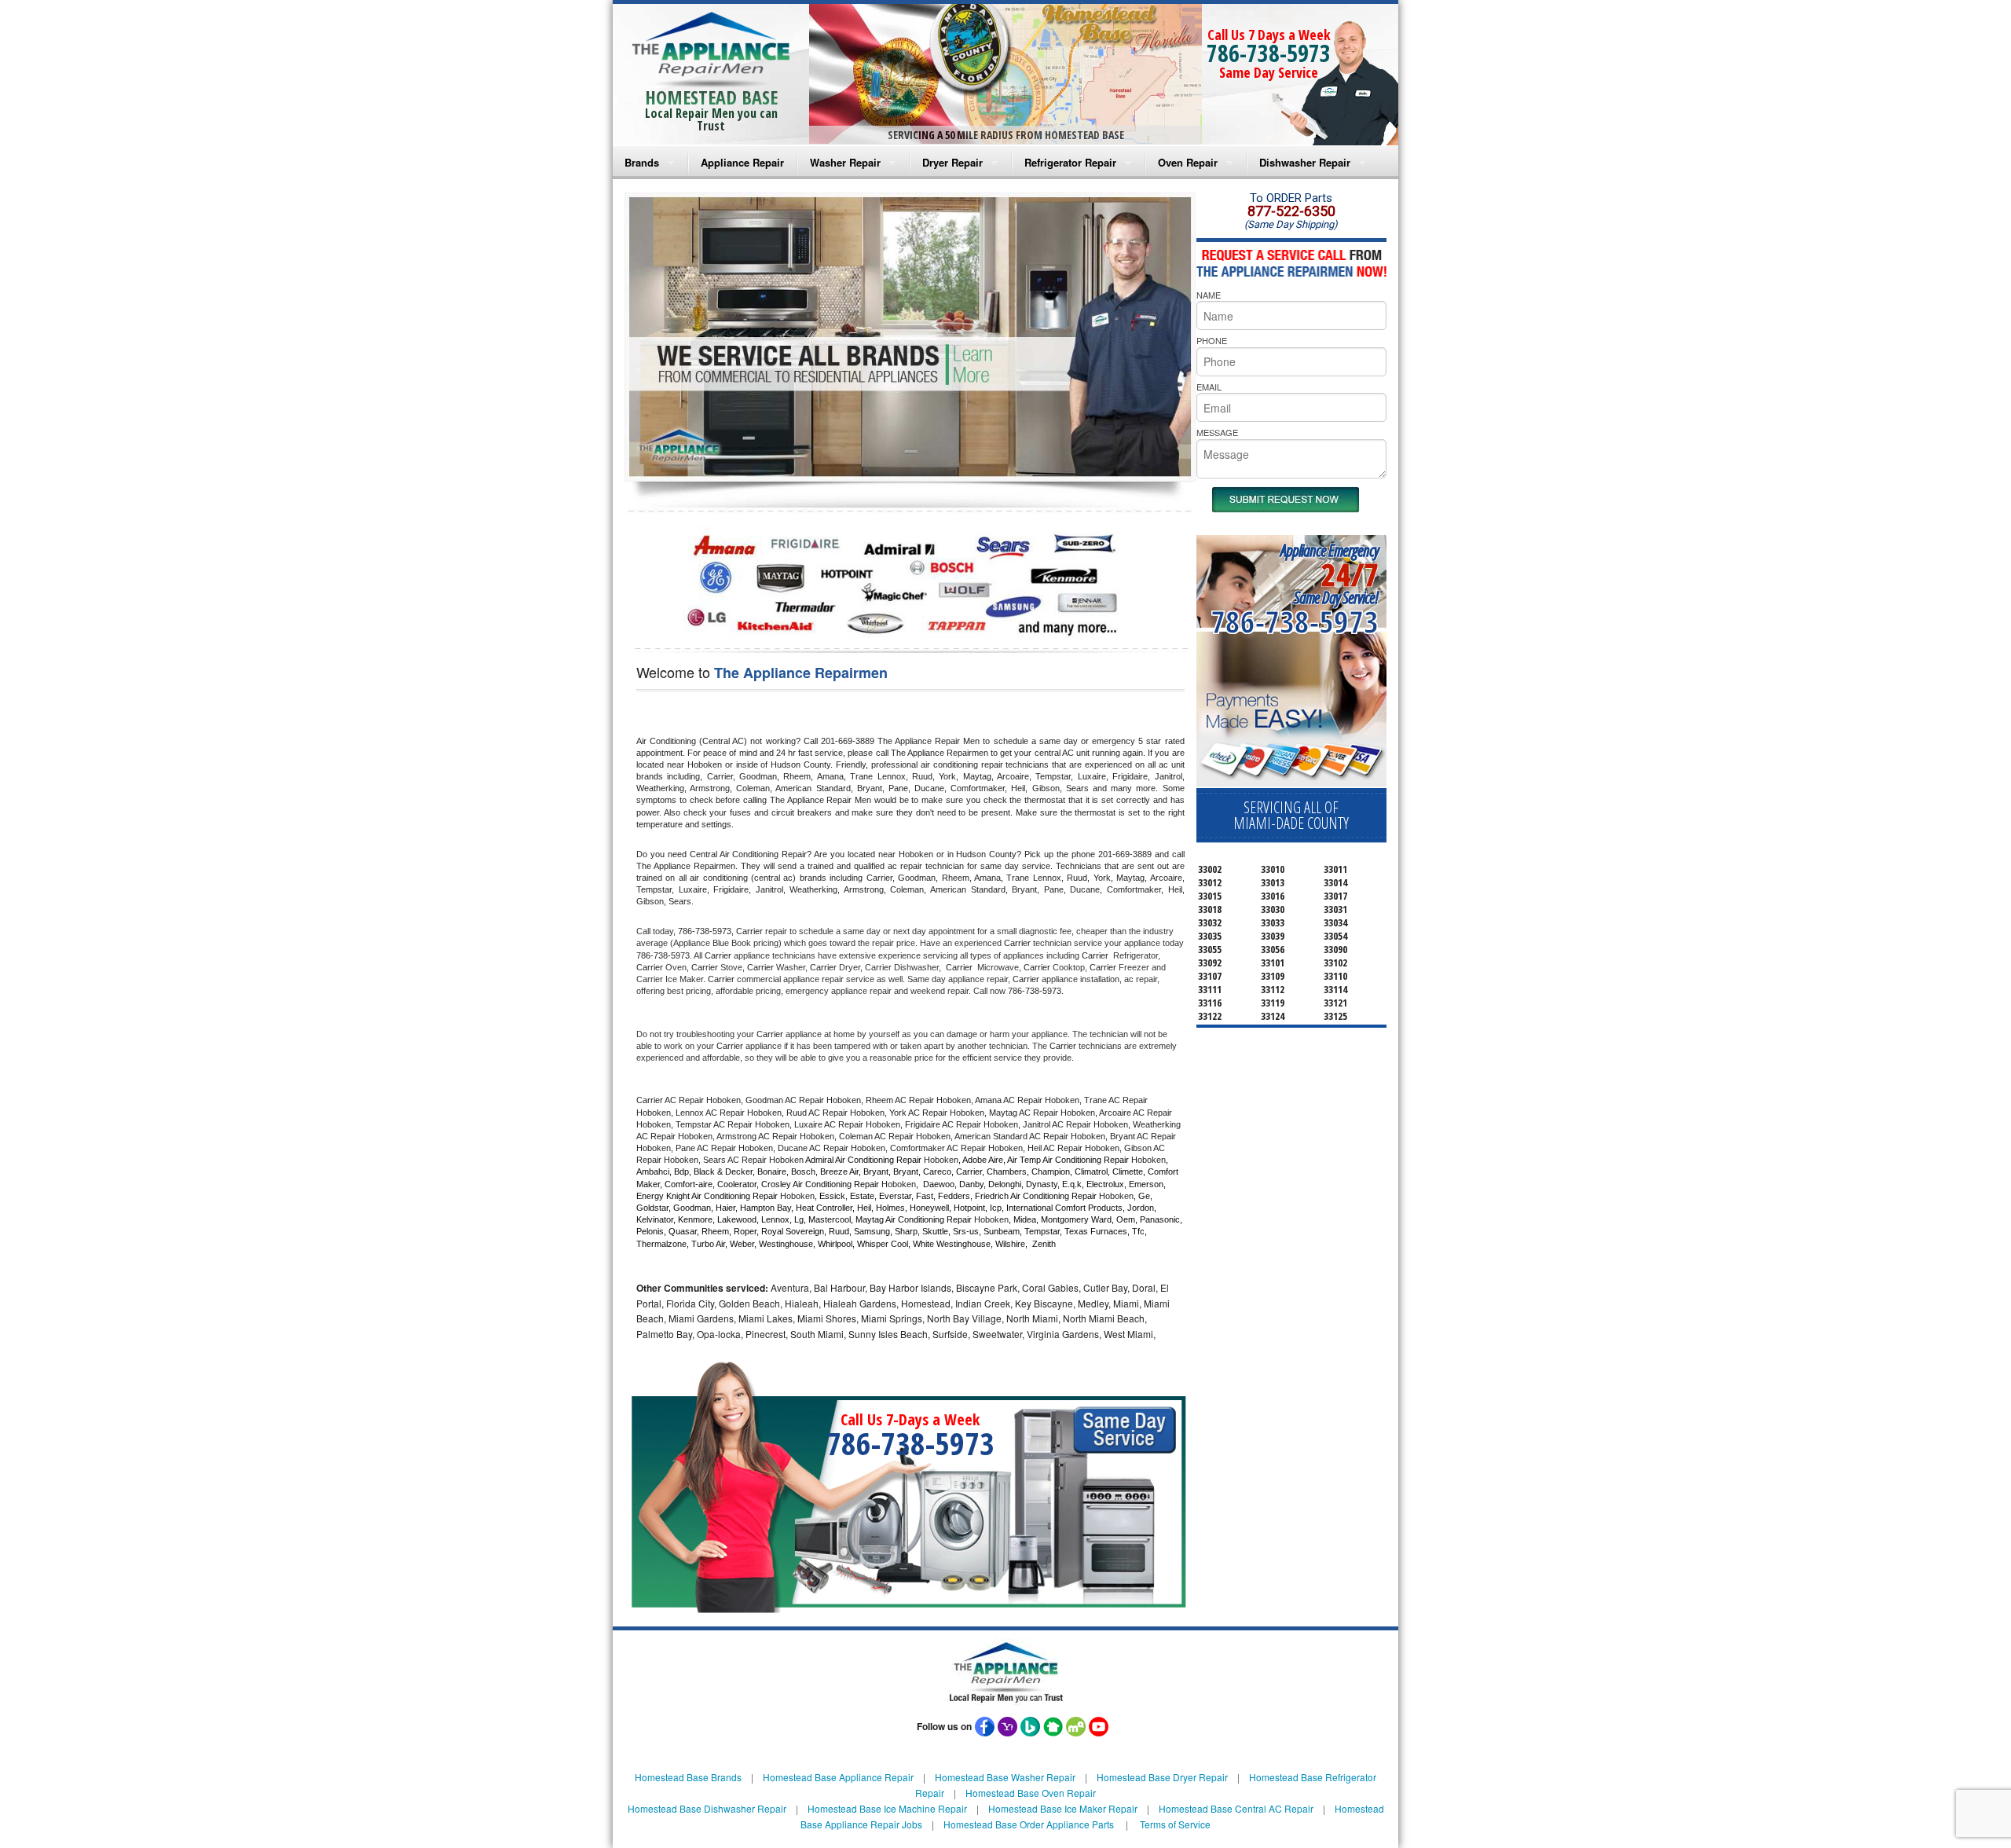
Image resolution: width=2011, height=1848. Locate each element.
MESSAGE (1217, 432)
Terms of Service (1175, 1824)
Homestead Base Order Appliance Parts (1029, 1824)
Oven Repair (1188, 162)
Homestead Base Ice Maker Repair (1063, 1808)
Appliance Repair (742, 162)
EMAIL (1209, 387)
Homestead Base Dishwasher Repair (707, 1808)
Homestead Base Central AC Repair (1236, 1808)
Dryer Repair (952, 162)
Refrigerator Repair (1070, 162)
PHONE (1212, 340)
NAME (1209, 295)
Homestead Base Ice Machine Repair (887, 1808)
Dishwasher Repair (1305, 162)
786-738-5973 (1269, 53)
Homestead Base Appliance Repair (838, 1777)
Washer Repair (845, 162)
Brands (642, 162)
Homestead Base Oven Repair (1031, 1793)
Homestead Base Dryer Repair (1162, 1777)
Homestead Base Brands (688, 1777)
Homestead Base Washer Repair (1005, 1777)
